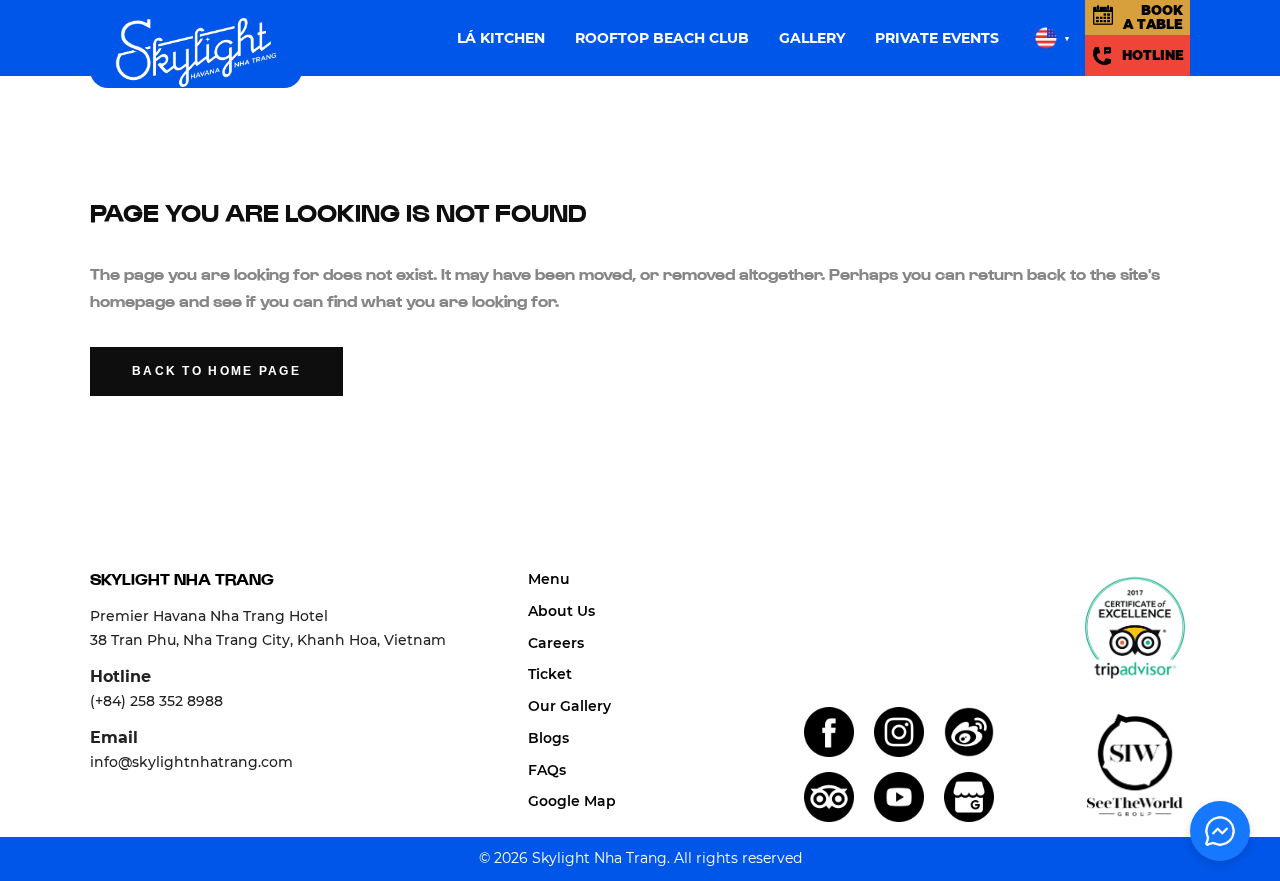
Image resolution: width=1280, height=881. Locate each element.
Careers (556, 643)
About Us (561, 611)
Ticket (550, 674)
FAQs (547, 770)
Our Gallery (569, 706)
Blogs (548, 738)
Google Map (572, 801)
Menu (549, 579)
